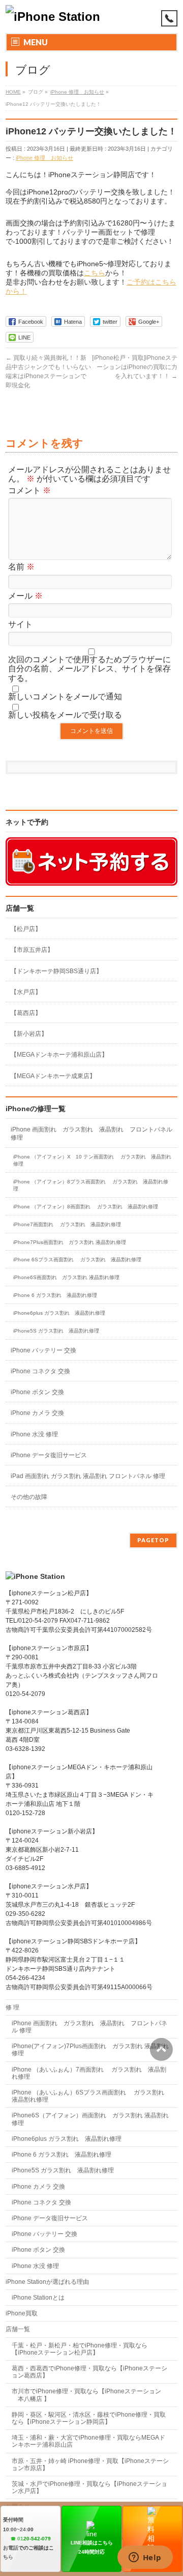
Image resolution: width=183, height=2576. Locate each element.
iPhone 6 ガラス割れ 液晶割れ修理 (55, 1295)
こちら (95, 273)
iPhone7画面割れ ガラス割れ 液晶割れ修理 (67, 1224)
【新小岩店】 (29, 1034)
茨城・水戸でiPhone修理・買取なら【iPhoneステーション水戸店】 (89, 2487)
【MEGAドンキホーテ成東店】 (53, 1076)
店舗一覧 (18, 2329)
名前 (21, 567)
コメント (29, 490)
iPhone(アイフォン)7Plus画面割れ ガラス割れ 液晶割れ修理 (90, 2050)
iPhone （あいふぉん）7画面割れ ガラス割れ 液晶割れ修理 (89, 2073)
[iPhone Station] (53, 17)
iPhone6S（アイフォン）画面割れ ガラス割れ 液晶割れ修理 (90, 2119)
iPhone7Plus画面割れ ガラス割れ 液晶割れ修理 (70, 1242)
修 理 (12, 2007)
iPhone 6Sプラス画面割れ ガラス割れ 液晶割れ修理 (77, 1259)
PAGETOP (153, 1540)
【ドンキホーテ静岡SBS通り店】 (56, 971)
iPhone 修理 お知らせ (44, 158)
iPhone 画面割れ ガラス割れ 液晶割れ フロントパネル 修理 (91, 1134)
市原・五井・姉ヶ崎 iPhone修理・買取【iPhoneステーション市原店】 (90, 2465)
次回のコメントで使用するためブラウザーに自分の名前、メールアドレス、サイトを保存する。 (89, 669)
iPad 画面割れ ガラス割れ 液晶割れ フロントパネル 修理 (88, 1476)
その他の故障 (29, 1497)
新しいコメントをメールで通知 (65, 697)
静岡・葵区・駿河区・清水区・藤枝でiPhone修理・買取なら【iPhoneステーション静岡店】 (89, 2418)
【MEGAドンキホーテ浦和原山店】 (59, 1055)
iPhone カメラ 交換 (37, 1413)
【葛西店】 (26, 1013)
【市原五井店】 (32, 950)
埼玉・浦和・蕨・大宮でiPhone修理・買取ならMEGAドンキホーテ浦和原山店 (88, 2441)
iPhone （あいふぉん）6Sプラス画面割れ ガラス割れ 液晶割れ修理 (91, 2096)
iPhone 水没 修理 (34, 1434)
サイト (20, 624)
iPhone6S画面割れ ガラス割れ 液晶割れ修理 (66, 1277)
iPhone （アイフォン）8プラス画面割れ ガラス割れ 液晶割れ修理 (91, 1185)
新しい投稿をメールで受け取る (65, 715)
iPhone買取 (25, 2313)
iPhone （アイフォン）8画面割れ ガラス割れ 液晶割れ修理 (86, 1207)
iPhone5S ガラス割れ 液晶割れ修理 (56, 1331)
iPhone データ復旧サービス (49, 1455)
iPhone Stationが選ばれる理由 (47, 2282)
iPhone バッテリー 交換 (43, 1350)
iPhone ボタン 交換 (37, 1392)
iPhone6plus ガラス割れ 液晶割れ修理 (59, 1313)
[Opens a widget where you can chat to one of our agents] (145, 2558)
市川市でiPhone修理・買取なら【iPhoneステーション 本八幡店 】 (86, 2395)
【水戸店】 (26, 992)
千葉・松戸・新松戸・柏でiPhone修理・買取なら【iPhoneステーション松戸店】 (80, 2349)
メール (25, 596)
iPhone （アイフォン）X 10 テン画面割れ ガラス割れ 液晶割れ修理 (92, 1160)
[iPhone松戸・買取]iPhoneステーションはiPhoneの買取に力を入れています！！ (135, 367)
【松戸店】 (26, 929)
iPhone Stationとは (38, 2298)
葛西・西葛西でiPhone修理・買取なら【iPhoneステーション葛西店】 (89, 2372)
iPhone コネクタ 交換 (40, 1371)
